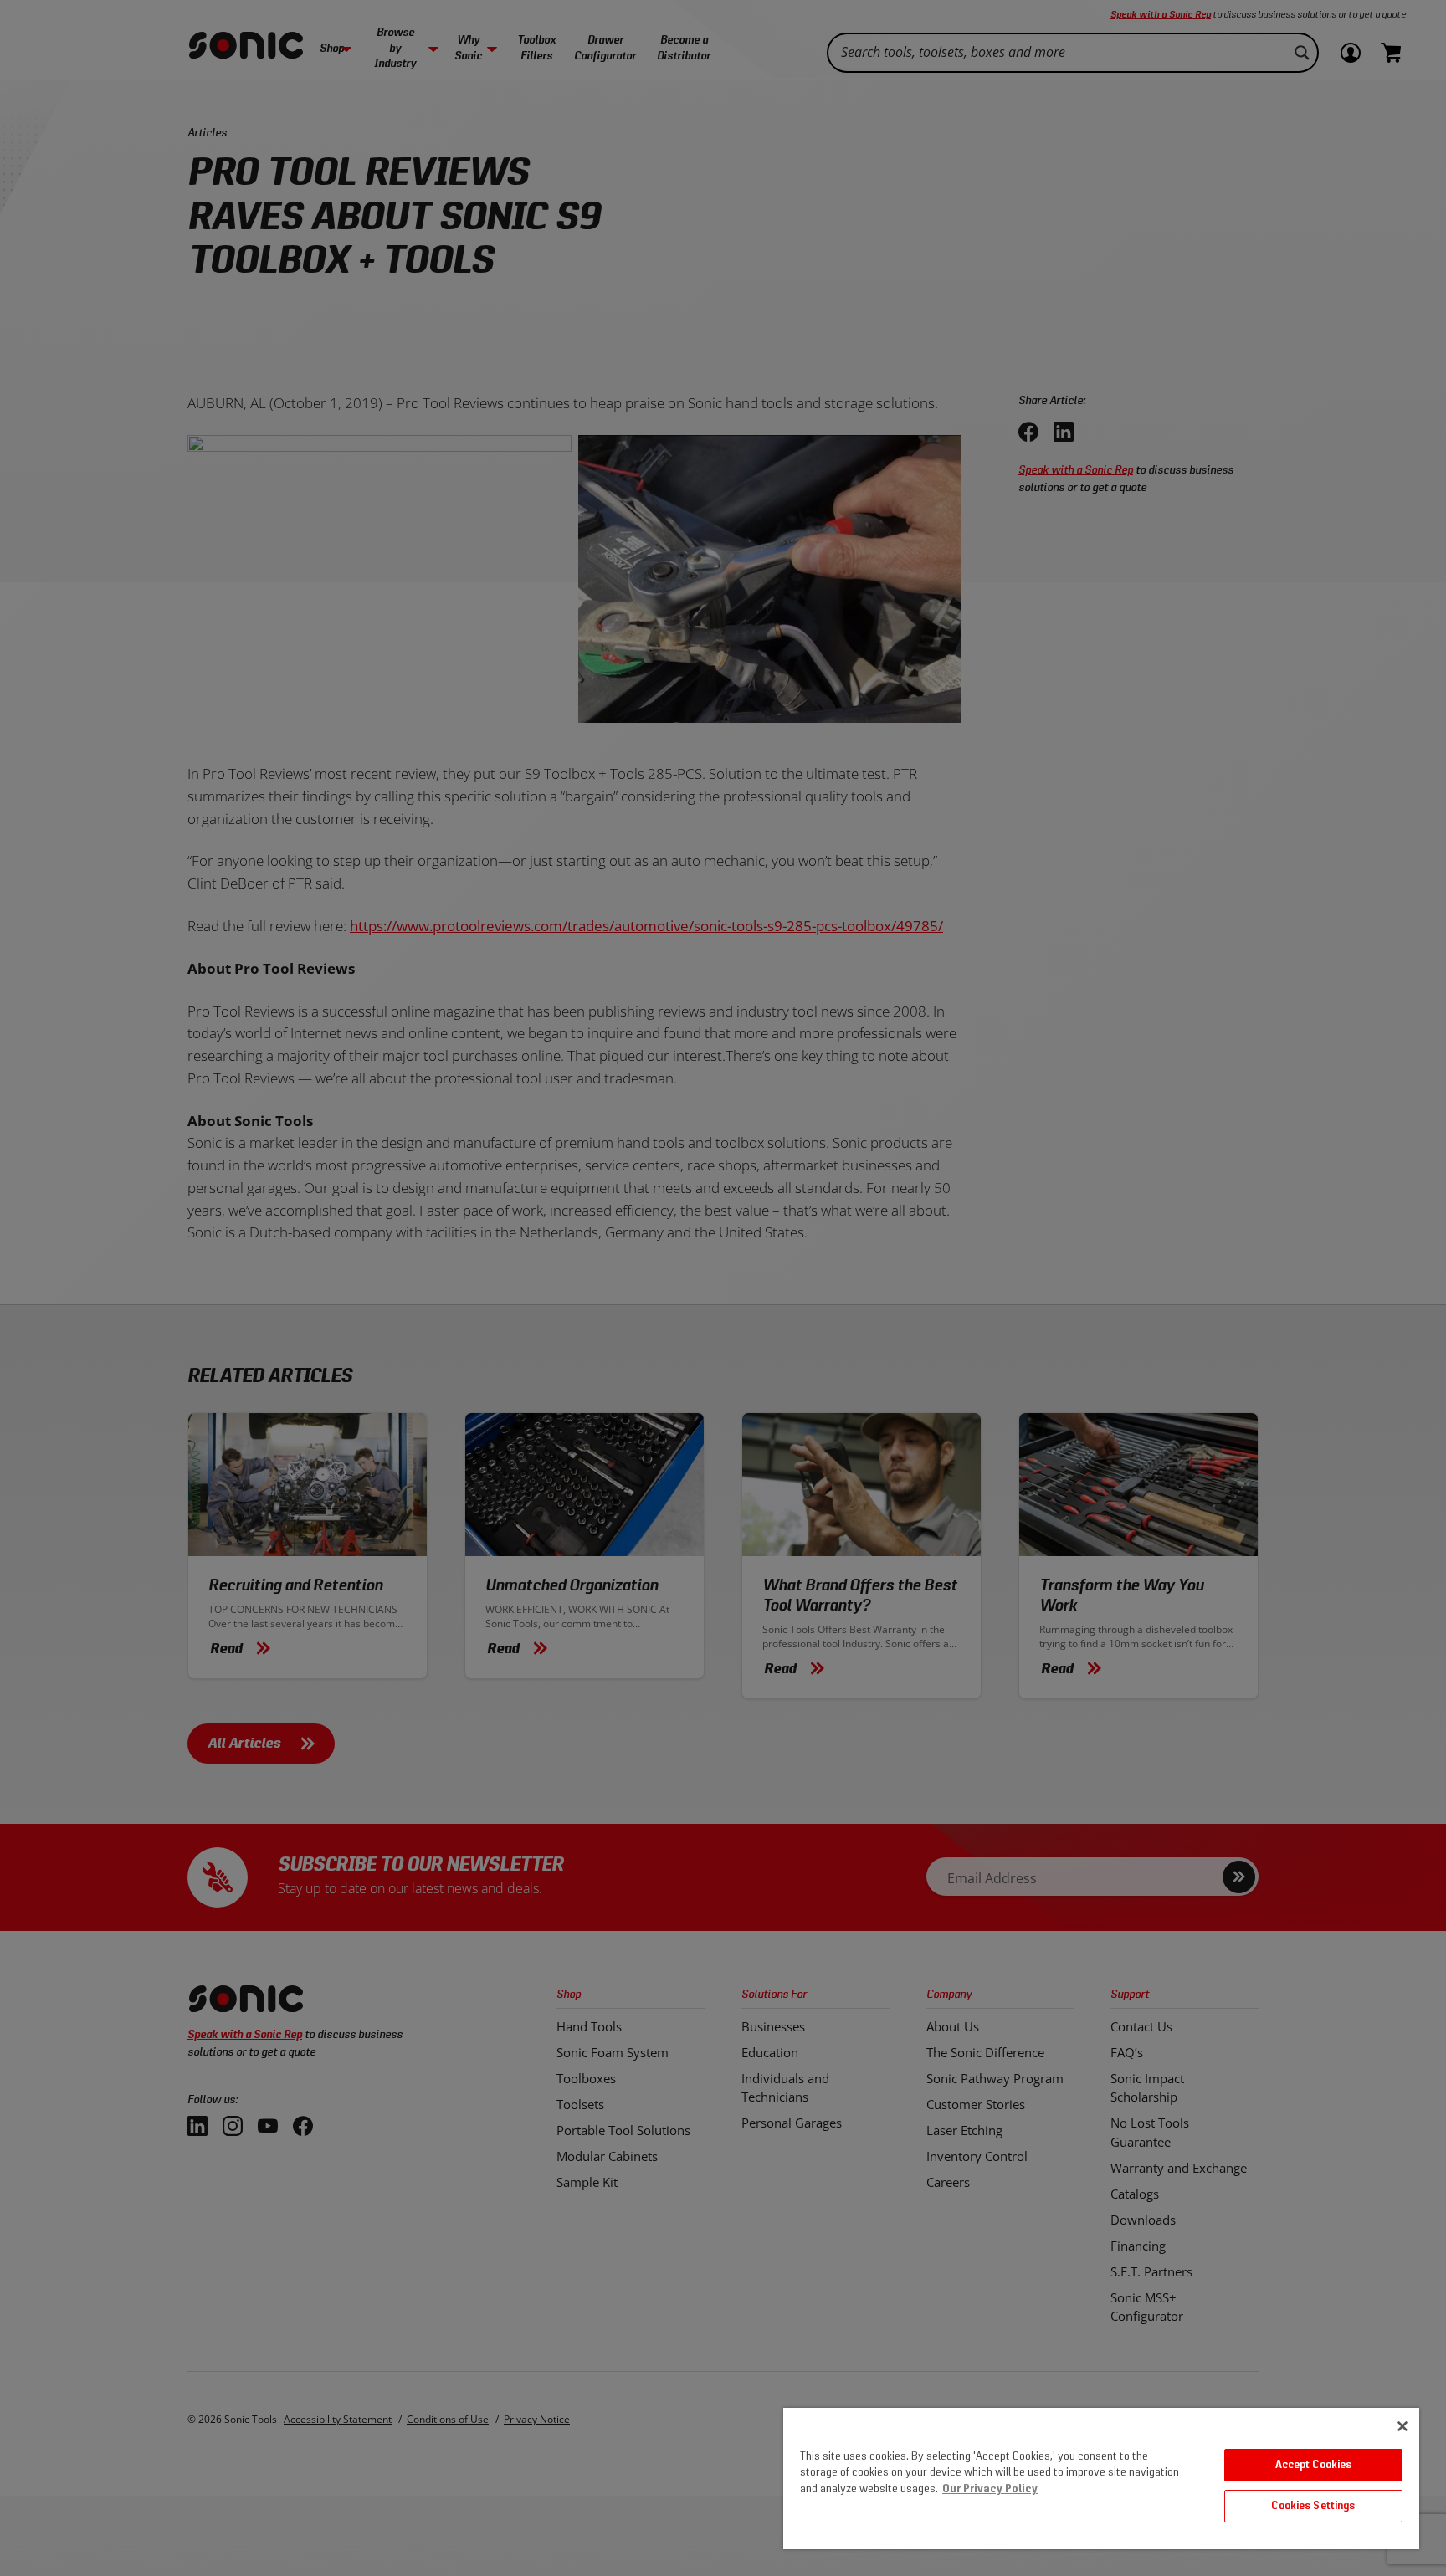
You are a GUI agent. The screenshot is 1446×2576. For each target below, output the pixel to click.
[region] (1101, 2479)
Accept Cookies (1314, 2465)
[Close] (1402, 2426)
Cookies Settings (1313, 2506)
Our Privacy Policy (990, 2489)
